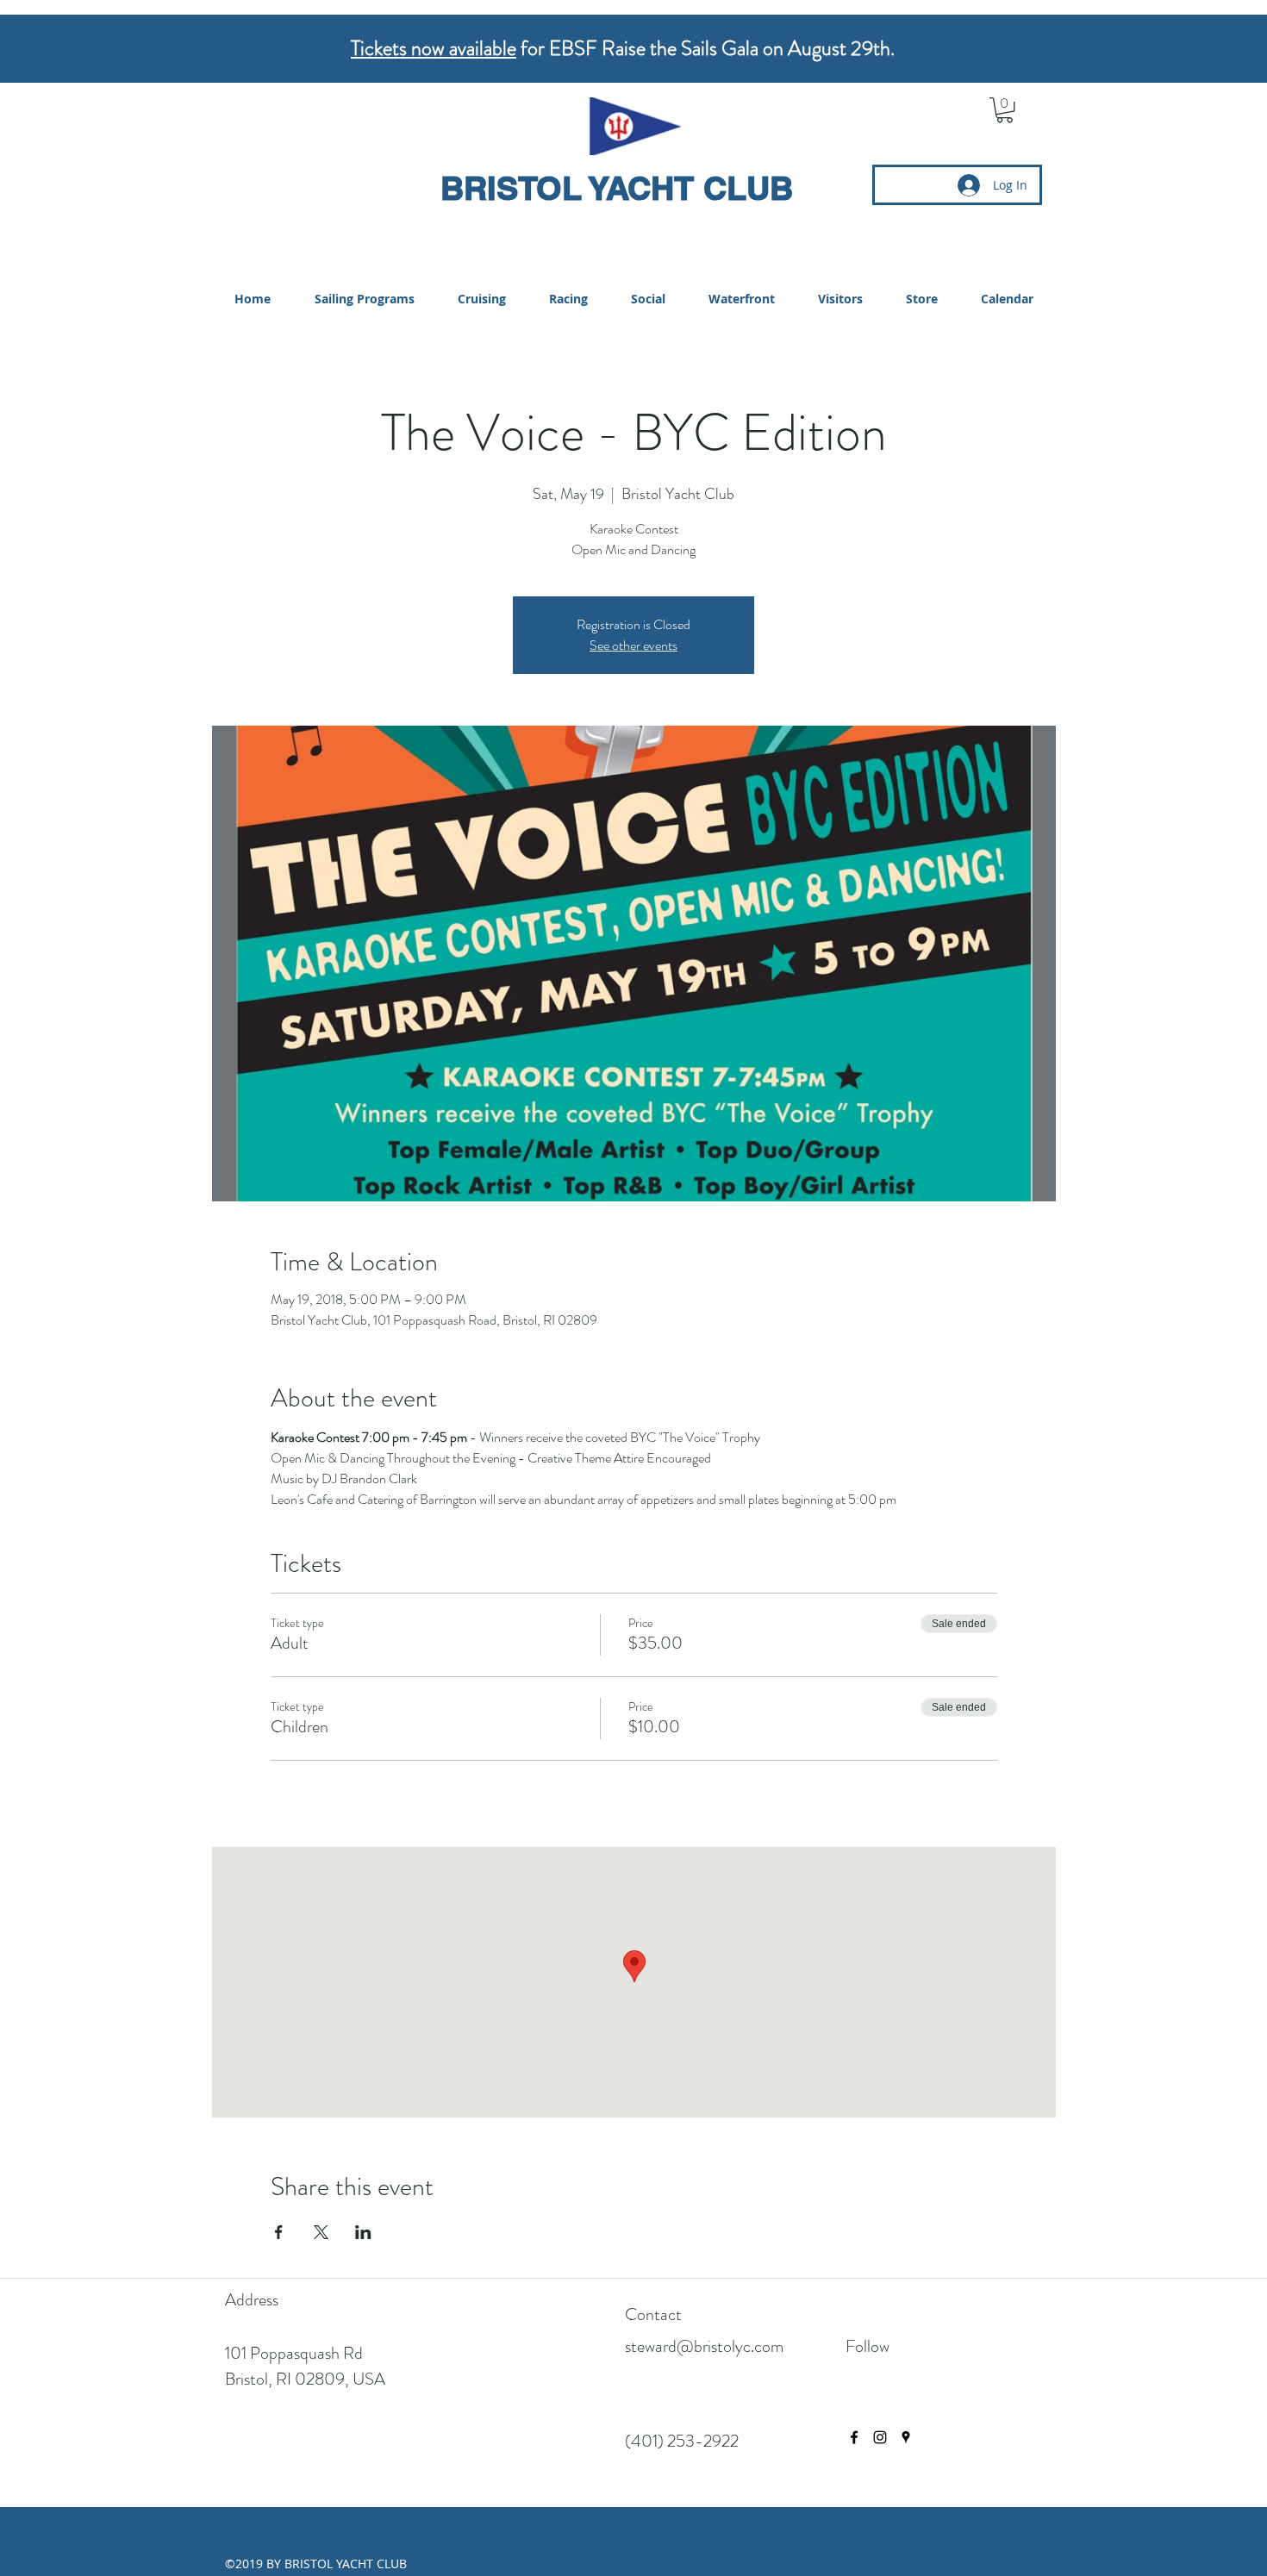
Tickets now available (434, 48)
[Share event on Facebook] (279, 2232)
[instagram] (880, 2437)
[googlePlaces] (906, 2437)
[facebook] (854, 2437)
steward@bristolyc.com (704, 2346)
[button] (1005, 110)
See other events (633, 645)
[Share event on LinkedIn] (363, 2232)
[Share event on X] (321, 2232)
